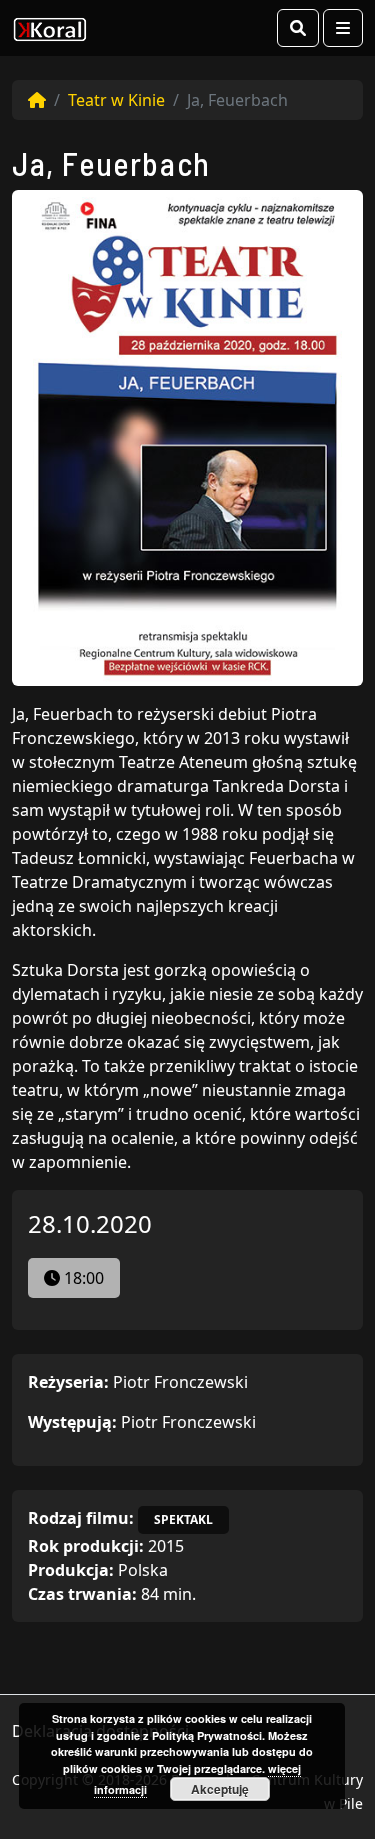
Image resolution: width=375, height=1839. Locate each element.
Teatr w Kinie (116, 100)
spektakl (183, 1519)
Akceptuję (220, 1789)
